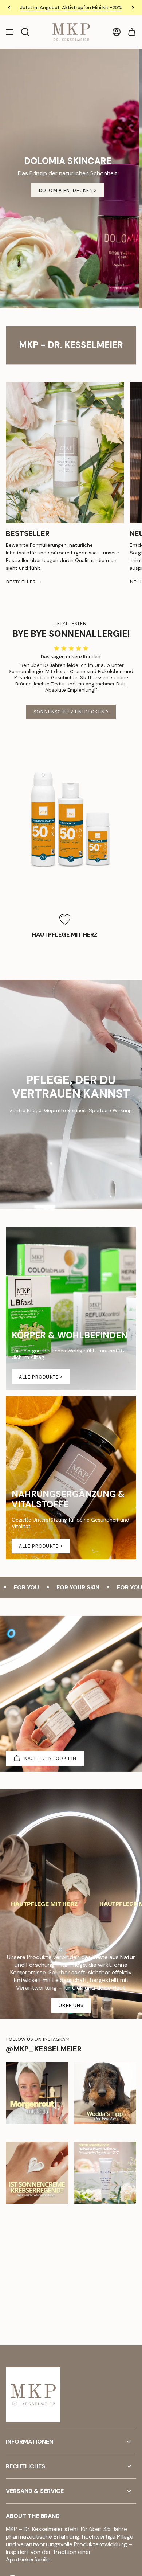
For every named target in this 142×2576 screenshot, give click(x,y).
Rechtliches (25, 2466)
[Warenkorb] (132, 32)
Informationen (29, 2442)
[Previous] (9, 8)
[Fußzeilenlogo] (33, 2395)
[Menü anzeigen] (9, 32)
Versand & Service (35, 2491)
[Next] (133, 8)
